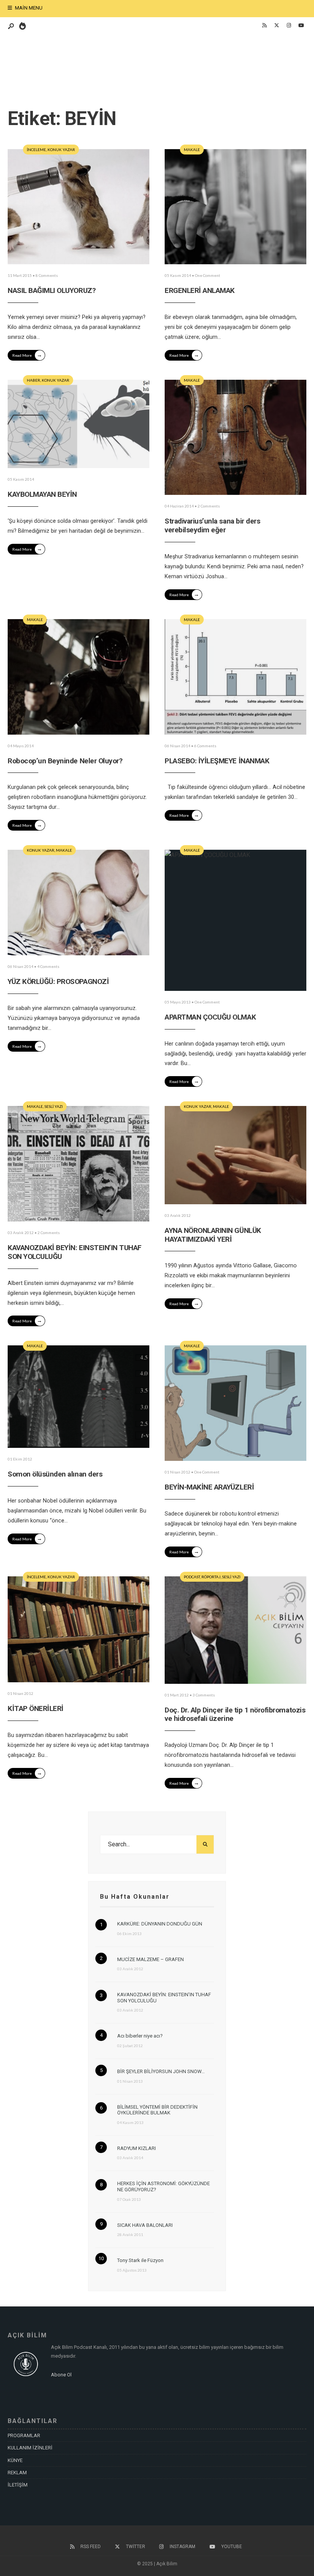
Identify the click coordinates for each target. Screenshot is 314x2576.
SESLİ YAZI (54, 1106)
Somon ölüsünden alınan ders (55, 1474)
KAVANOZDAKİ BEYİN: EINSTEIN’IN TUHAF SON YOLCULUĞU (75, 1252)
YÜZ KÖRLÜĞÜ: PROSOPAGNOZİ (58, 981)
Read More (27, 355)
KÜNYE (15, 2460)
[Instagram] (289, 26)
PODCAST (192, 1577)
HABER (34, 380)
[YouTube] (301, 26)
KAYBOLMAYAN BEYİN (42, 494)
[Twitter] (276, 26)
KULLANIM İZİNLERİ (30, 2448)
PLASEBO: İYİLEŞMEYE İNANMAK (217, 761)
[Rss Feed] (264, 26)
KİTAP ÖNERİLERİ (36, 1708)
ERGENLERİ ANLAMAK (200, 290)
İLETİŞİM (18, 2485)
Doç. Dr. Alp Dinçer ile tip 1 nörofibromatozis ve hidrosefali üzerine (235, 1714)
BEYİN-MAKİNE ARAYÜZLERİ (209, 1487)
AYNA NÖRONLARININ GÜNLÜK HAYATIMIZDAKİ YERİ (213, 1235)
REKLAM (17, 2473)
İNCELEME (36, 150)
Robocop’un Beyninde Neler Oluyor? (65, 761)
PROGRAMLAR (24, 2435)
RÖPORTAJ (211, 1577)
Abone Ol (61, 2375)
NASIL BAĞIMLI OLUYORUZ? (52, 290)
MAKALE (192, 150)
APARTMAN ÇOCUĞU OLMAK (210, 1017)
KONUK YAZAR (61, 150)
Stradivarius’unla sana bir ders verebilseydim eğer (212, 525)
